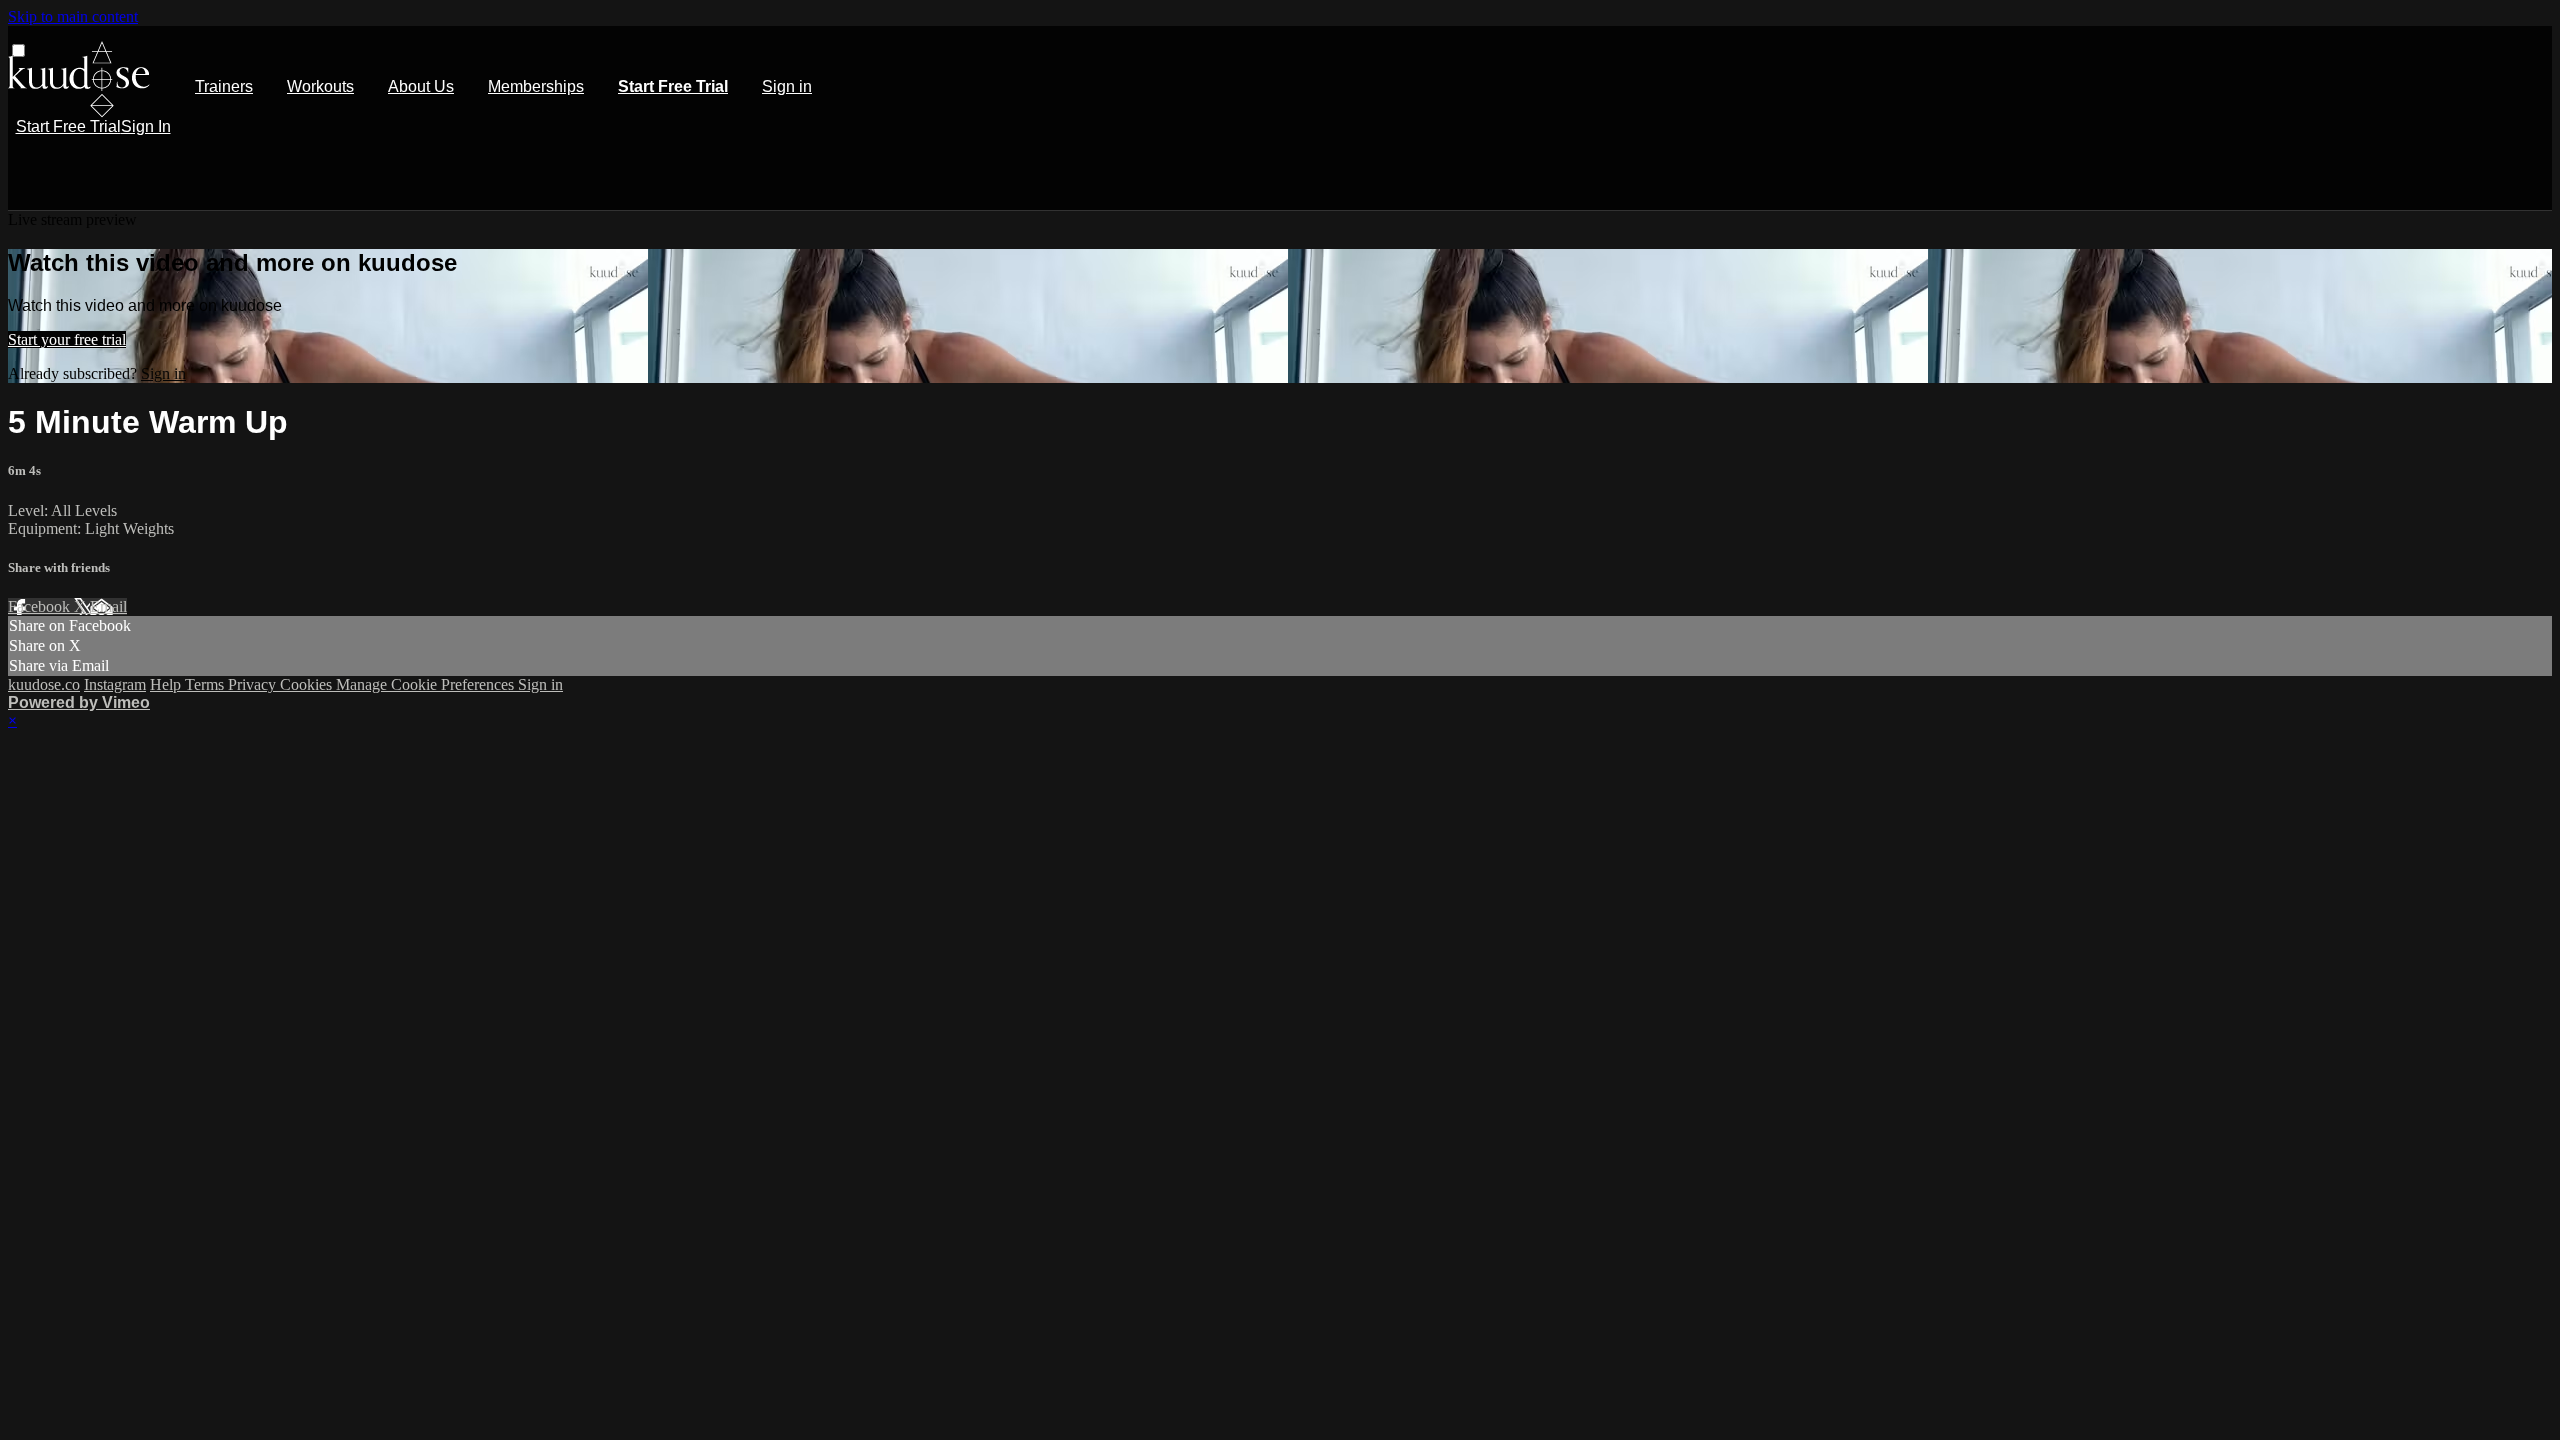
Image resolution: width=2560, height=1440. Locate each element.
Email (108, 606)
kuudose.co (44, 684)
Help (167, 684)
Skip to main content (73, 16)
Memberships (536, 86)
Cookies (308, 684)
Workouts (320, 86)
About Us (421, 86)
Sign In (146, 126)
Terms (206, 684)
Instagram (115, 684)
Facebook (41, 606)
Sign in (787, 86)
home (79, 79)
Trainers (224, 86)
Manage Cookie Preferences (427, 684)
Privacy (254, 684)
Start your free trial (67, 339)
